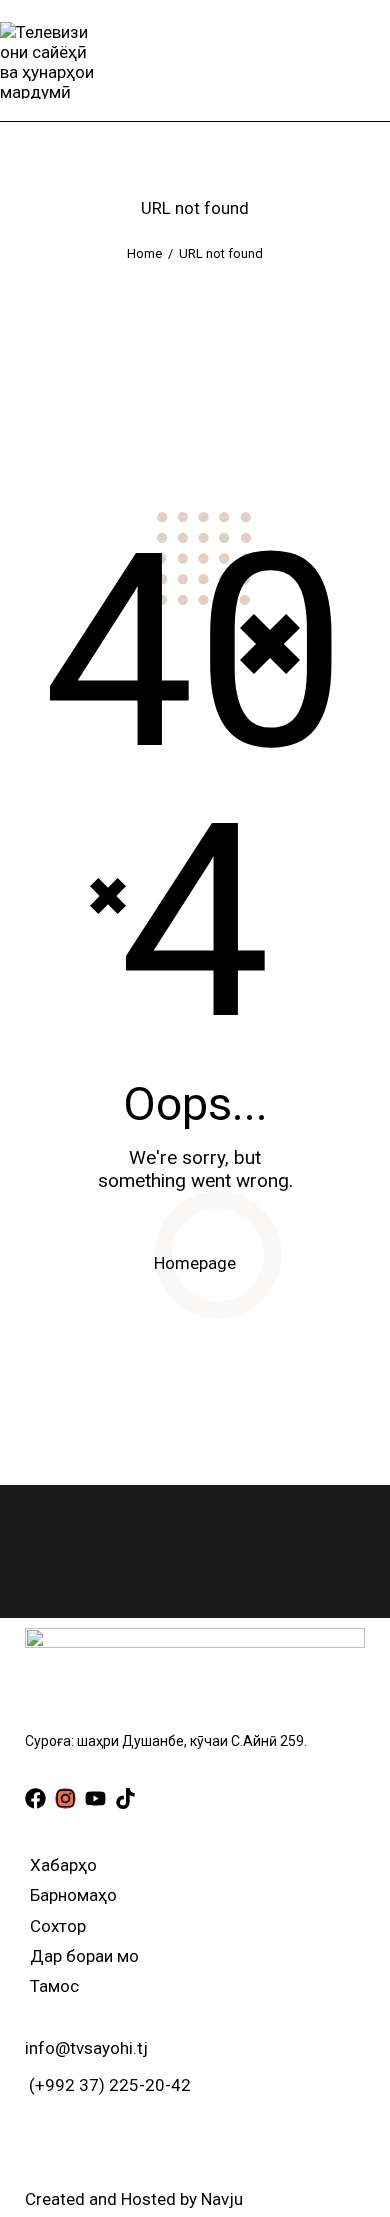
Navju (222, 2199)
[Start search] (375, 60)
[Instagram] (65, 1798)
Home (144, 253)
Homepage (195, 1263)
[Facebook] (35, 1798)
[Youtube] (95, 1798)
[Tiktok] (125, 1798)
